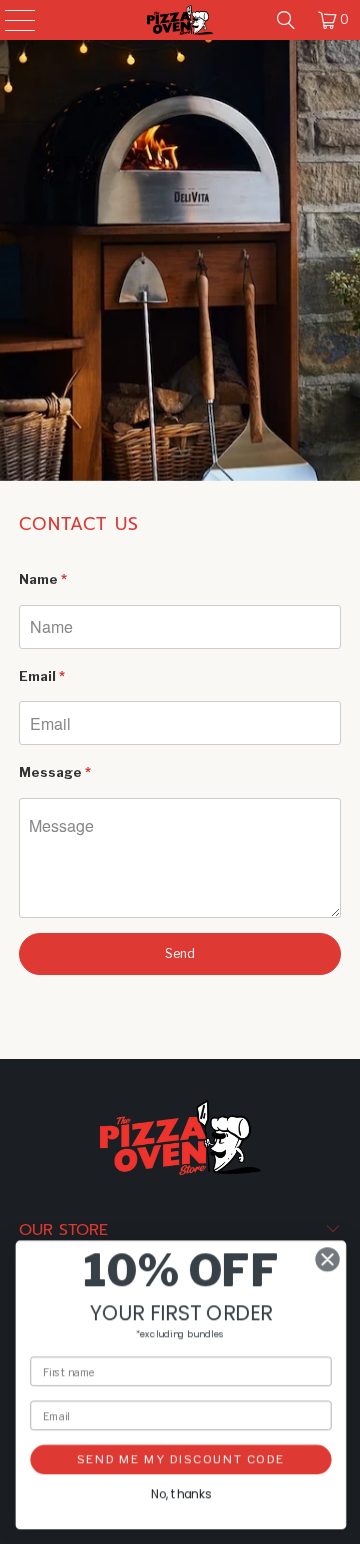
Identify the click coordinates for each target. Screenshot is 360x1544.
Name (43, 579)
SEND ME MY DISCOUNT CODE (180, 1459)
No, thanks (180, 1494)
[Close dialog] (327, 1259)
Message (55, 772)
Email (42, 676)
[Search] (286, 20)
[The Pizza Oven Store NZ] (180, 20)
